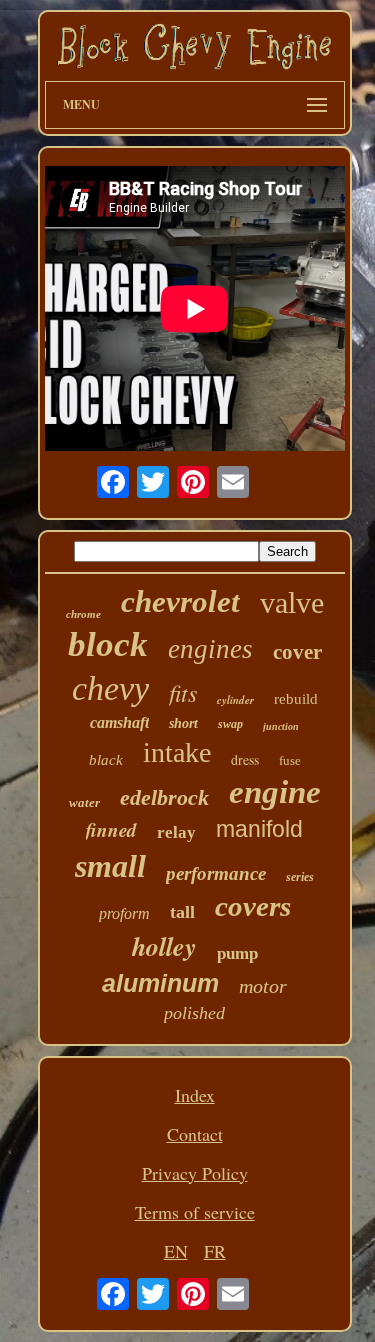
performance (216, 873)
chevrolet (180, 601)
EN (176, 1251)
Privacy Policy (195, 1173)
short (183, 723)
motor (263, 986)
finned (111, 829)
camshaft (119, 722)
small (110, 866)
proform (124, 913)
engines (210, 649)
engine (275, 792)
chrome (83, 614)
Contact (195, 1134)
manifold (259, 829)
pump (237, 953)
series (300, 877)
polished (194, 1013)
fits (183, 692)
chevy (110, 688)
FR (215, 1251)
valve (292, 602)
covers (253, 906)
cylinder (235, 700)
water (84, 802)
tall (182, 912)
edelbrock (164, 797)
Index (195, 1095)
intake (177, 752)
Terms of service (195, 1212)
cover (297, 652)
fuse (290, 760)
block (108, 644)
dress (245, 759)
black (106, 760)
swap (230, 724)
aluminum (160, 983)
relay (176, 832)
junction (281, 726)
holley (164, 946)
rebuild (296, 699)
